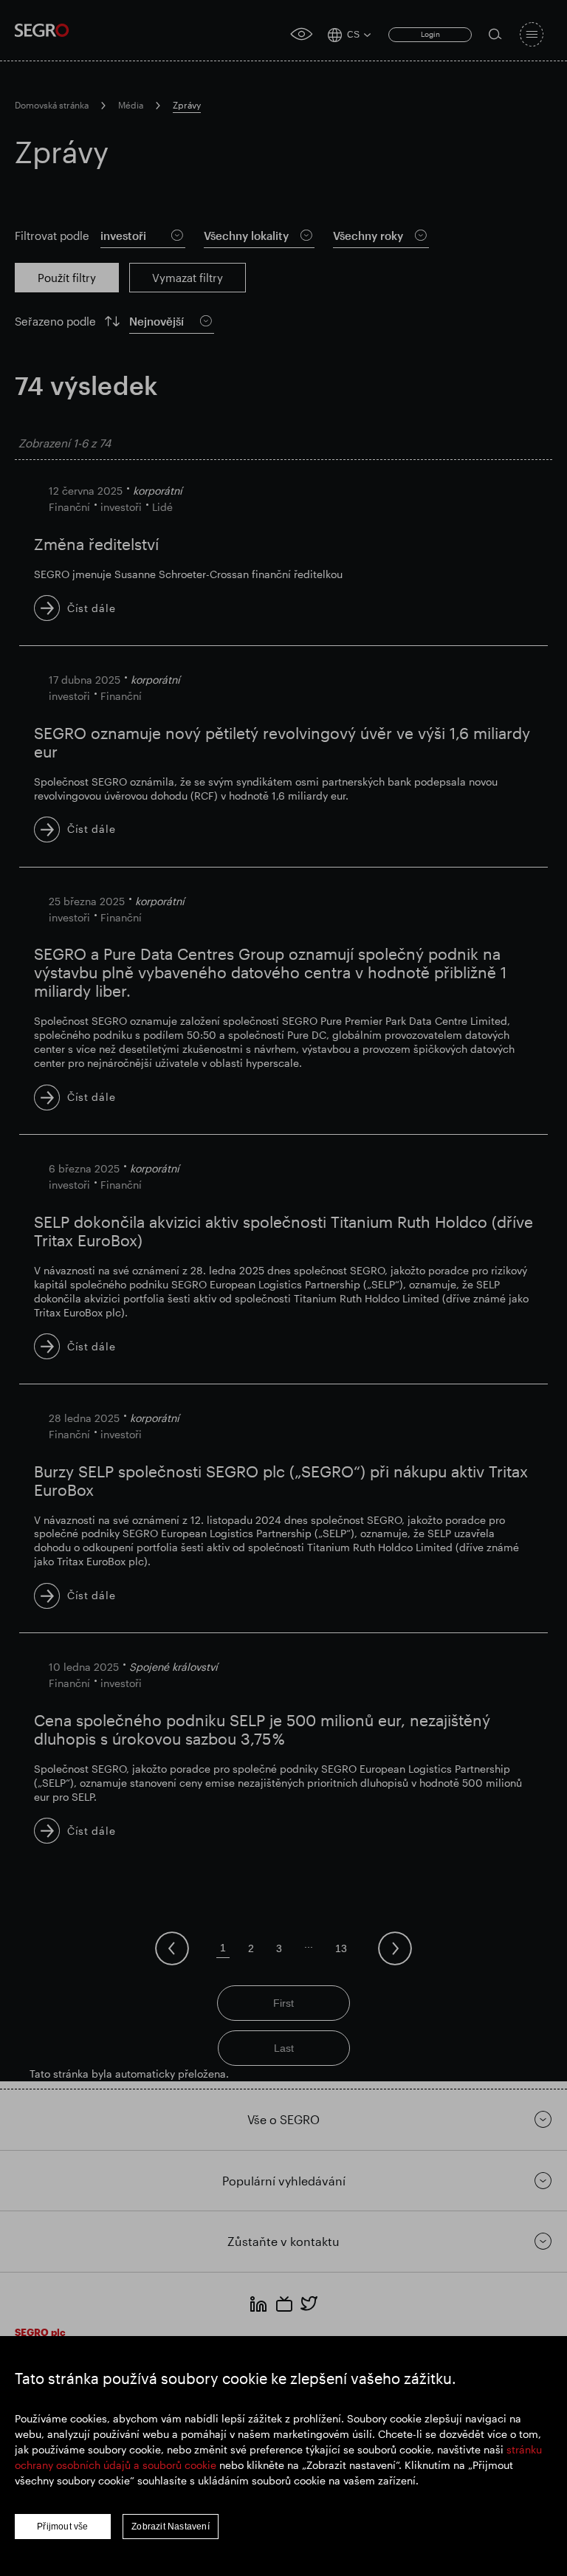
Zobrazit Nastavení (171, 2527)
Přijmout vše (62, 2527)
